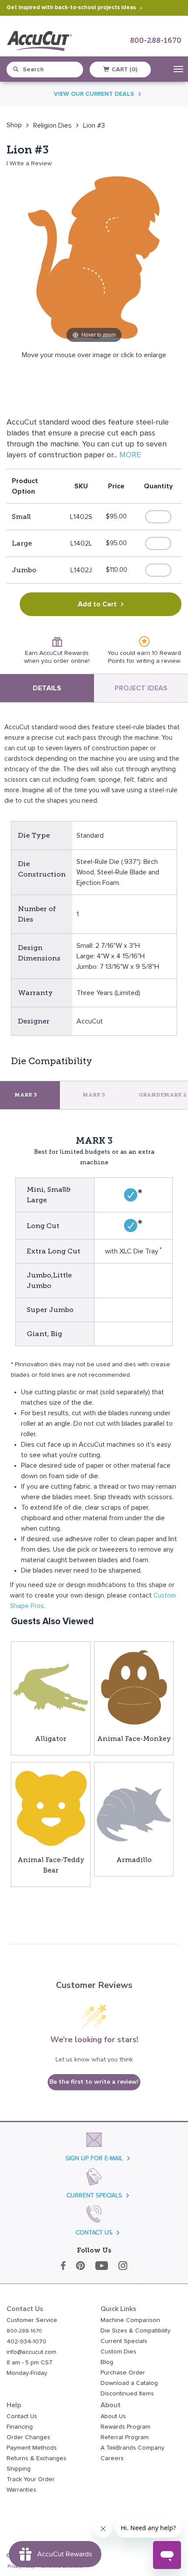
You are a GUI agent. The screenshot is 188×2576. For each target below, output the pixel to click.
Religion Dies (52, 125)
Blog (107, 2362)
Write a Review (31, 164)
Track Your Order (31, 2479)
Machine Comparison (130, 2320)
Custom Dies (118, 2352)
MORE (130, 455)
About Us (113, 2416)
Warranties (21, 2490)
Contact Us (22, 2416)
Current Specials (124, 2341)
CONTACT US (94, 2233)
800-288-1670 (156, 41)
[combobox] (48, 70)
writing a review (158, 661)
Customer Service (32, 2320)
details (47, 688)
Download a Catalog (129, 2383)
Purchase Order (123, 2373)
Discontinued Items (127, 2394)
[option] (14, 125)
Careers (112, 2458)
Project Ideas (141, 688)
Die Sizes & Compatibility (136, 2331)
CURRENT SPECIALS (94, 2195)
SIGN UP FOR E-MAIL (94, 2158)
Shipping (19, 2469)
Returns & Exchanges (37, 2458)
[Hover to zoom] (94, 258)
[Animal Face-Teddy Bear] (51, 1808)
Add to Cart (97, 604)
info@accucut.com (31, 2352)
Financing (20, 2427)
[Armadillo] (134, 1808)
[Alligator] (51, 1687)
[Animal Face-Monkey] (134, 1687)
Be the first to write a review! (94, 2082)
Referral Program (125, 2437)
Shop (14, 125)
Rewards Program (125, 2427)
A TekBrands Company (132, 2448)
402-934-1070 (26, 2342)
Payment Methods (32, 2448)
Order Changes (28, 2437)
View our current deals (94, 94)
